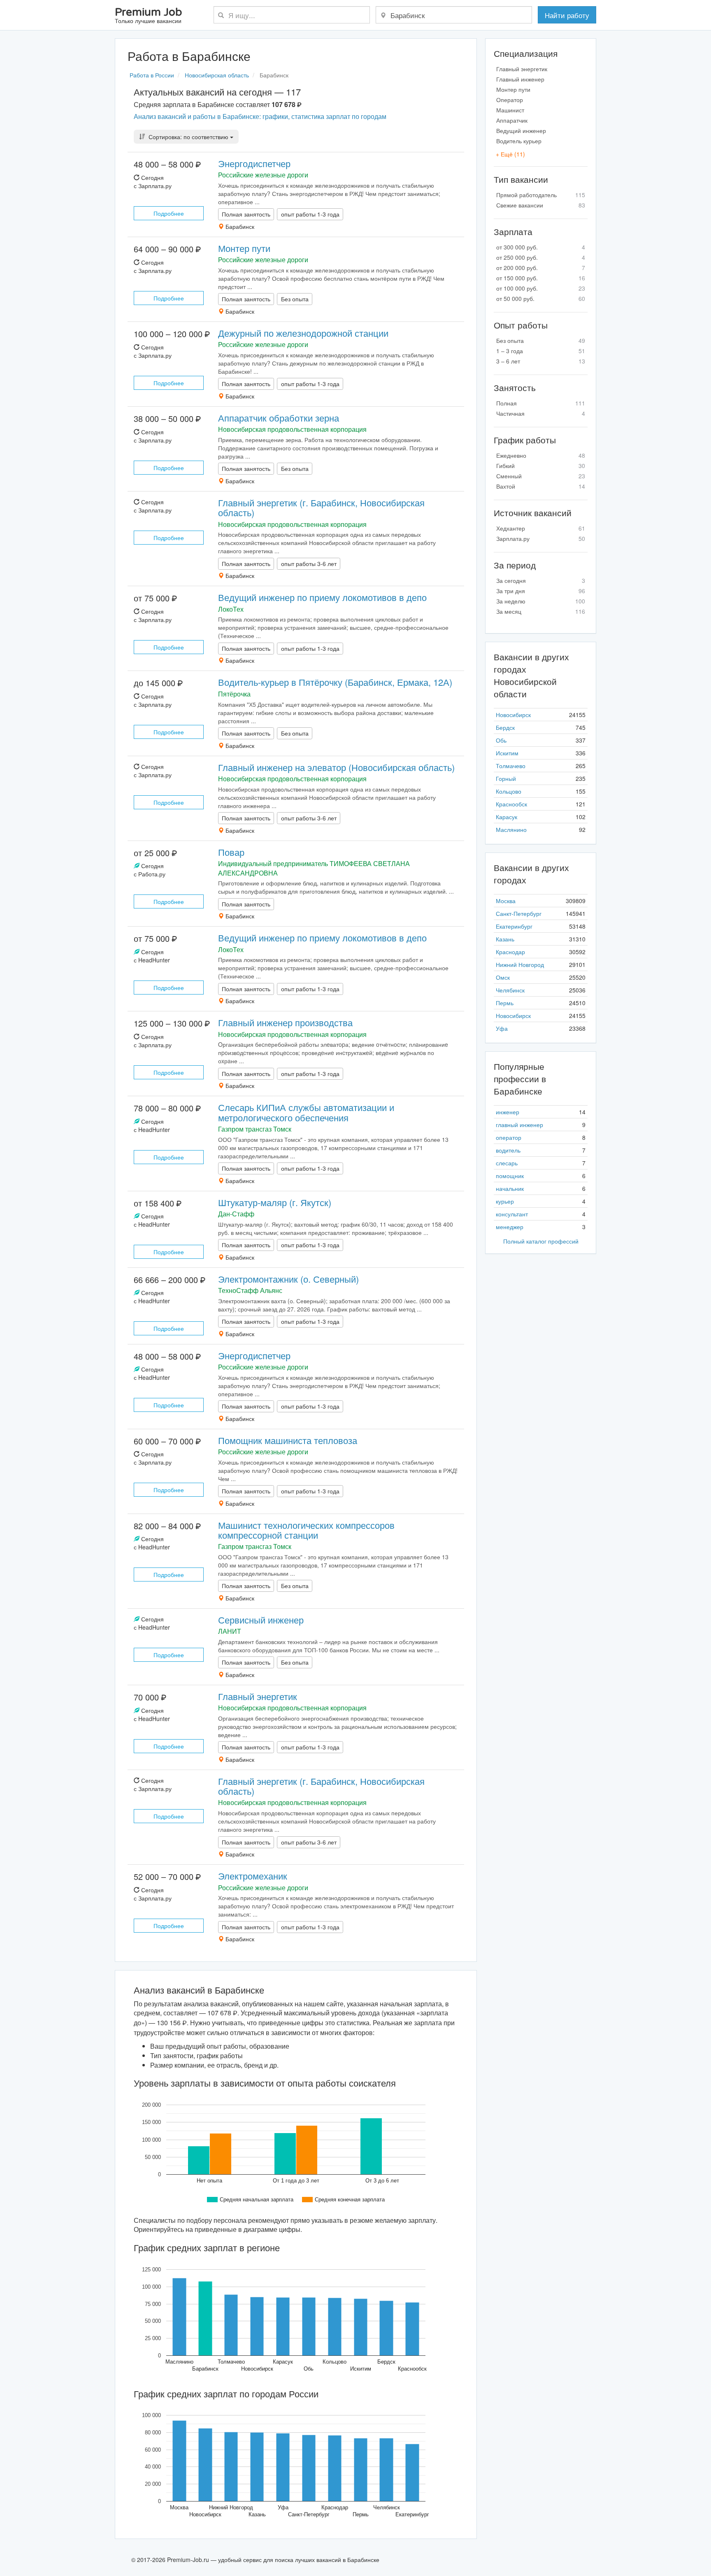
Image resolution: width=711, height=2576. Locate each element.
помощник (510, 1176)
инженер (508, 1112)
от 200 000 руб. (541, 268)
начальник (510, 1188)
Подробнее (169, 213)
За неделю (541, 601)
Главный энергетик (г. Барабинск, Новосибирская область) (321, 507)
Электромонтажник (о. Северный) (288, 1279)
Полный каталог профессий (541, 1241)
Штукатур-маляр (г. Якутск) (275, 1202)
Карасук (507, 817)
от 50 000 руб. (541, 298)
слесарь (507, 1163)
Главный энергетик (258, 1696)
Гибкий (541, 466)
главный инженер (519, 1125)
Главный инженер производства (285, 1022)
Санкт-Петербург (519, 913)
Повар (231, 852)
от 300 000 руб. (541, 247)
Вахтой (541, 486)
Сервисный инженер (261, 1620)
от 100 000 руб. (541, 288)
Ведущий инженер (521, 130)
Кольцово (509, 791)
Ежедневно (541, 455)
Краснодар (510, 952)
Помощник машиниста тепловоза (288, 1440)
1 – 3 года (541, 351)
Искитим (507, 753)
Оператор (510, 100)
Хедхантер (541, 528)
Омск (503, 977)
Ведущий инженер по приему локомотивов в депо (322, 597)
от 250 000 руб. (541, 257)
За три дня (541, 591)
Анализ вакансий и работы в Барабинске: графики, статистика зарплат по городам (260, 116)
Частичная (541, 413)
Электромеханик (253, 1876)
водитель (508, 1150)
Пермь (505, 1003)
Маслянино (511, 829)
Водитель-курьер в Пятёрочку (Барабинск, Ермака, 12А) (335, 682)
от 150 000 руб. (541, 278)
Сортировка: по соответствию (188, 137)
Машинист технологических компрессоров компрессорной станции (306, 1530)
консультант (512, 1214)
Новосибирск (513, 715)
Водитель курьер (519, 141)
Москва (506, 901)
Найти (567, 15)
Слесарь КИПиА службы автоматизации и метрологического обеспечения (306, 1112)
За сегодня (541, 580)
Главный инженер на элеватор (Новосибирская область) (336, 767)
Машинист (510, 110)
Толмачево (511, 766)
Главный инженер (520, 79)
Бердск (505, 727)
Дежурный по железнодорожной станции (303, 333)
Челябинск (510, 990)
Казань (505, 939)
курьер (505, 1201)
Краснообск (511, 804)
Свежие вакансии (541, 205)
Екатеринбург (514, 926)
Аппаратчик (512, 120)
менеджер (510, 1227)
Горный (506, 778)
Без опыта (541, 340)
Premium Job (148, 16)
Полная (541, 403)
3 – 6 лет (541, 361)
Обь (501, 740)
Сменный (541, 476)
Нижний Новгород (520, 964)
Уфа (502, 1028)
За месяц (541, 611)
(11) (510, 154)
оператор (509, 1137)
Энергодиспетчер (254, 163)
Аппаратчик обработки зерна (279, 418)
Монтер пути (244, 248)
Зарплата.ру (541, 538)
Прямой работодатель (541, 195)
